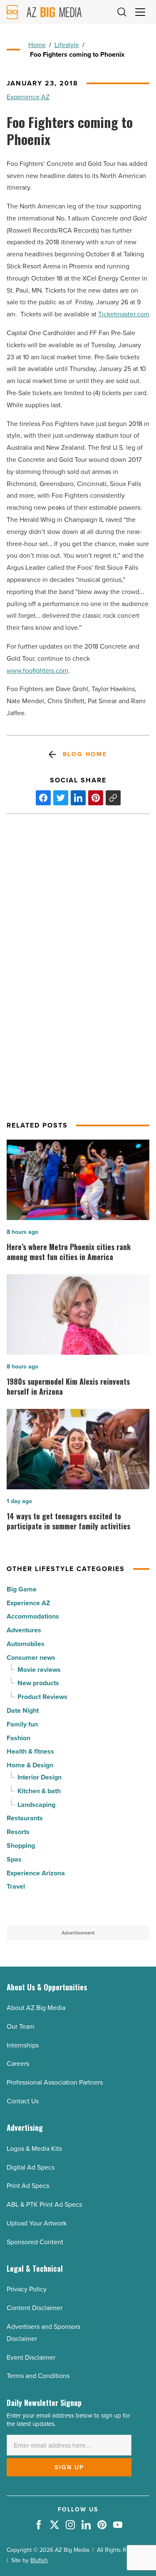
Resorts (18, 1832)
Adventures (24, 1630)
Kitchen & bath (39, 1791)
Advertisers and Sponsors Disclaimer (43, 2333)
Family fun (22, 1724)
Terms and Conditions (38, 2376)
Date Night (23, 1710)
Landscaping (36, 1805)
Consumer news (31, 1658)
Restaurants (25, 1818)
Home (37, 45)
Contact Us (23, 2101)
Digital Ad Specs (31, 2167)
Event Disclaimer (31, 2357)
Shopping (21, 1846)
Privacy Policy (27, 2289)
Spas (14, 1859)
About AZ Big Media (36, 2008)
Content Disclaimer (35, 2308)
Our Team (21, 2026)
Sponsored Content (35, 2242)
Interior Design (40, 1777)
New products (38, 1683)
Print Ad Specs (28, 2186)
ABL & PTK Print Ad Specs (44, 2204)
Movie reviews (39, 1670)
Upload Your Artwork (37, 2223)
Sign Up (69, 2467)
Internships (23, 2045)
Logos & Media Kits (34, 2149)
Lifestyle (67, 45)
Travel (16, 1886)
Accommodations (33, 1616)
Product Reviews (42, 1697)
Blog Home (85, 754)
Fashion (19, 1738)
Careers (18, 2064)
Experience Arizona (36, 1873)
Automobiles (26, 1644)
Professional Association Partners (55, 2082)
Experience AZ (28, 97)
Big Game (22, 1589)
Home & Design (30, 1765)
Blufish (39, 2560)
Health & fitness (30, 1751)
